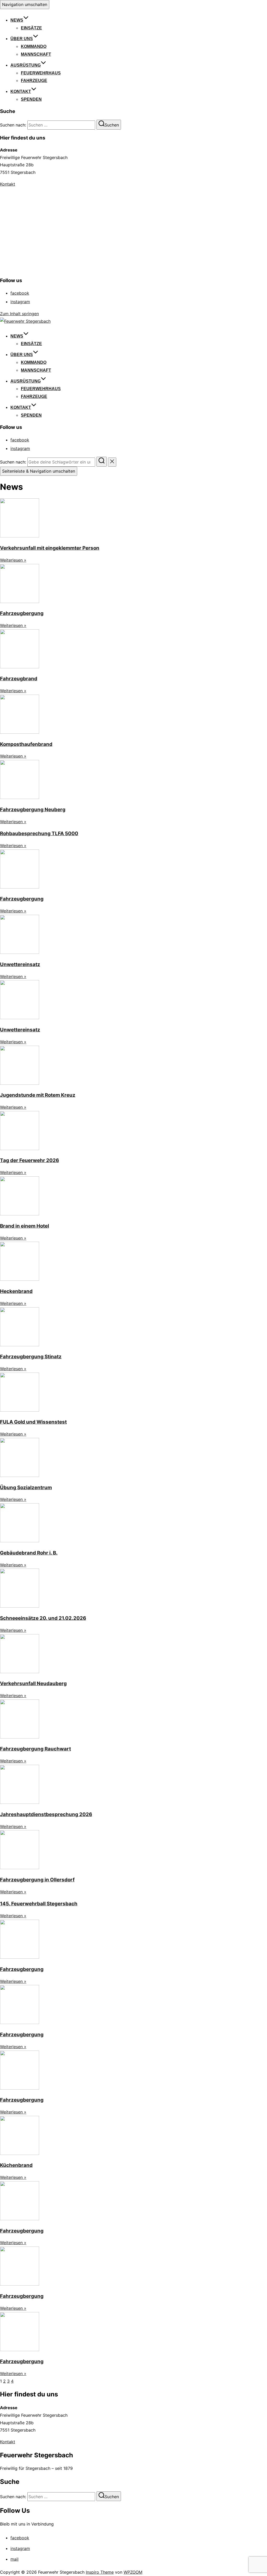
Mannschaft (36, 54)
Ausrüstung (26, 65)
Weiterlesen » (13, 560)
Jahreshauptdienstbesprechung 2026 (46, 1814)
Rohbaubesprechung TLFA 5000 (39, 833)
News (17, 20)
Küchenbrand (16, 2165)
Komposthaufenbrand (26, 744)
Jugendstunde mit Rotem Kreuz (38, 1095)
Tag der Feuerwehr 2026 (29, 1160)
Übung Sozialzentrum (26, 1487)
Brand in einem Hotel (25, 1226)
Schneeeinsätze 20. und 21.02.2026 (43, 1618)
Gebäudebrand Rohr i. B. (29, 1553)
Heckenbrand (16, 1291)
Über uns (22, 39)
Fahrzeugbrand (19, 679)
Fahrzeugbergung (22, 613)
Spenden (31, 99)
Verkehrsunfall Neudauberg (33, 1683)
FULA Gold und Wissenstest (33, 1422)
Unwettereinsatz (20, 964)
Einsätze (31, 28)
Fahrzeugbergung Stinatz (31, 1357)
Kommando (34, 46)
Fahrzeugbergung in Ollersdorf (37, 1880)
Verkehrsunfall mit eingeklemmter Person (50, 548)
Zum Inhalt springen (19, 314)
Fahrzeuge (34, 81)
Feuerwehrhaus (41, 73)
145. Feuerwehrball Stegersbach (39, 1904)
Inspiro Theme (100, 2572)
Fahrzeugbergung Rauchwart (35, 1749)
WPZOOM (133, 2572)
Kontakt (21, 91)
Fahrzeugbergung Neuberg (33, 810)
